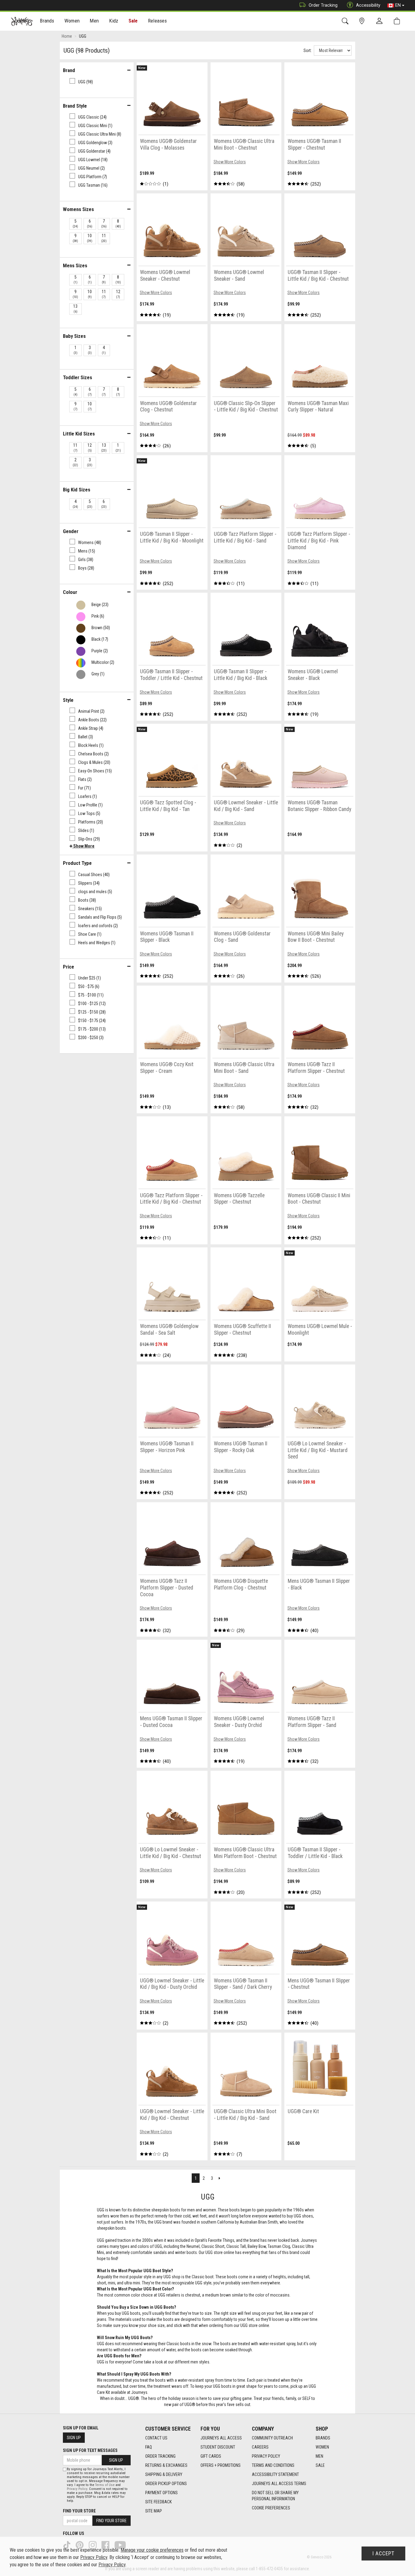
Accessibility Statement (275, 2474)
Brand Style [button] (75, 106)
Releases (157, 21)
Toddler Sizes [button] (77, 377)
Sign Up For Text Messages (90, 2450)
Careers (260, 2447)
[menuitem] (47, 21)
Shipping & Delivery (164, 2474)
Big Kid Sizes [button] (77, 490)
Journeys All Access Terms (279, 2484)
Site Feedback (158, 2502)
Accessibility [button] (368, 5)
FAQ (149, 2447)
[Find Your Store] (363, 21)
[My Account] (381, 21)
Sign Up (74, 2438)
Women (322, 2447)
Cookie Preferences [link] (271, 2508)
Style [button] (68, 700)
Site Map (154, 2511)
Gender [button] (71, 531)
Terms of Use (105, 2485)
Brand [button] (69, 70)
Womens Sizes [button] (78, 209)
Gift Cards (211, 2456)
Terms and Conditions (273, 2465)
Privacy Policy (266, 2456)
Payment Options (161, 2493)
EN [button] (398, 5)
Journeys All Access (221, 2438)
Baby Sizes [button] (74, 336)
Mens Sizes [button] (75, 265)
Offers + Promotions (221, 2465)
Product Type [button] (77, 863)
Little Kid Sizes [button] (79, 434)
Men (319, 2456)
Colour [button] (70, 592)
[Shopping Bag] (398, 21)
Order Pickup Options (166, 2484)
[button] (82, 846)
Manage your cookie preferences (152, 2550)
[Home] (22, 21)
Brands (323, 2438)
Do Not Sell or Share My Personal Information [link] (275, 2496)
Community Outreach (272, 2438)
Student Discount (218, 2447)
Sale (133, 21)
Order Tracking (323, 5)
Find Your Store (79, 2511)
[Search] (346, 21)
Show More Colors (230, 162)
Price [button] (69, 967)
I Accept (383, 2553)
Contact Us (156, 2438)
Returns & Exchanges (166, 2465)
